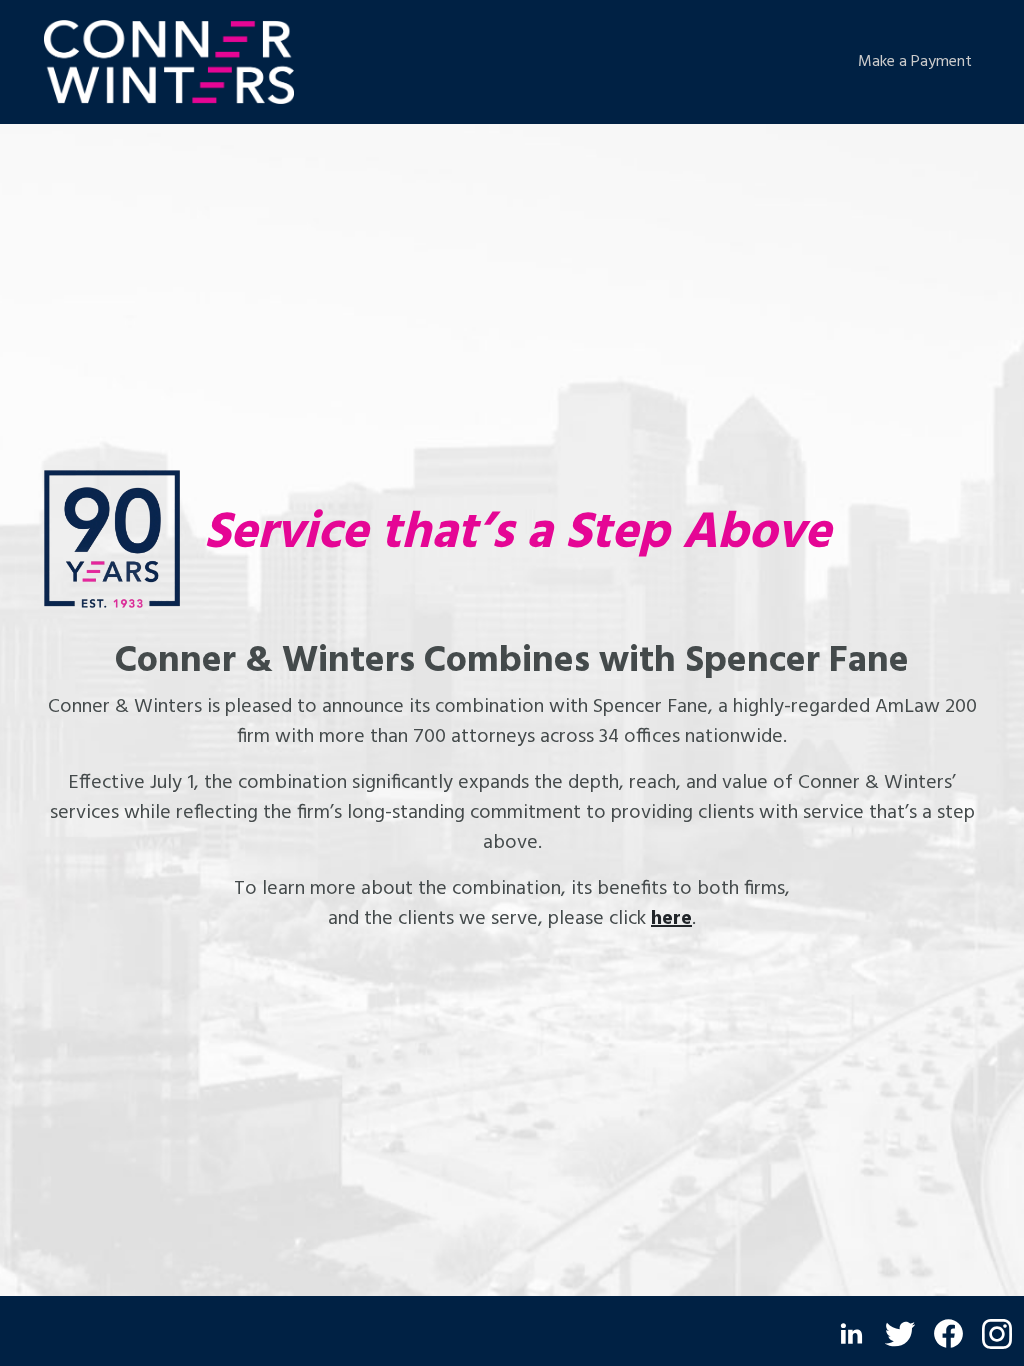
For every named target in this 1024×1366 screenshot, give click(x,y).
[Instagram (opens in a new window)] (997, 1334)
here (671, 919)
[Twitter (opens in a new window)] (900, 1334)
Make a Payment (915, 62)
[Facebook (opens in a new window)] (948, 1333)
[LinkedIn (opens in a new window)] (851, 1333)
